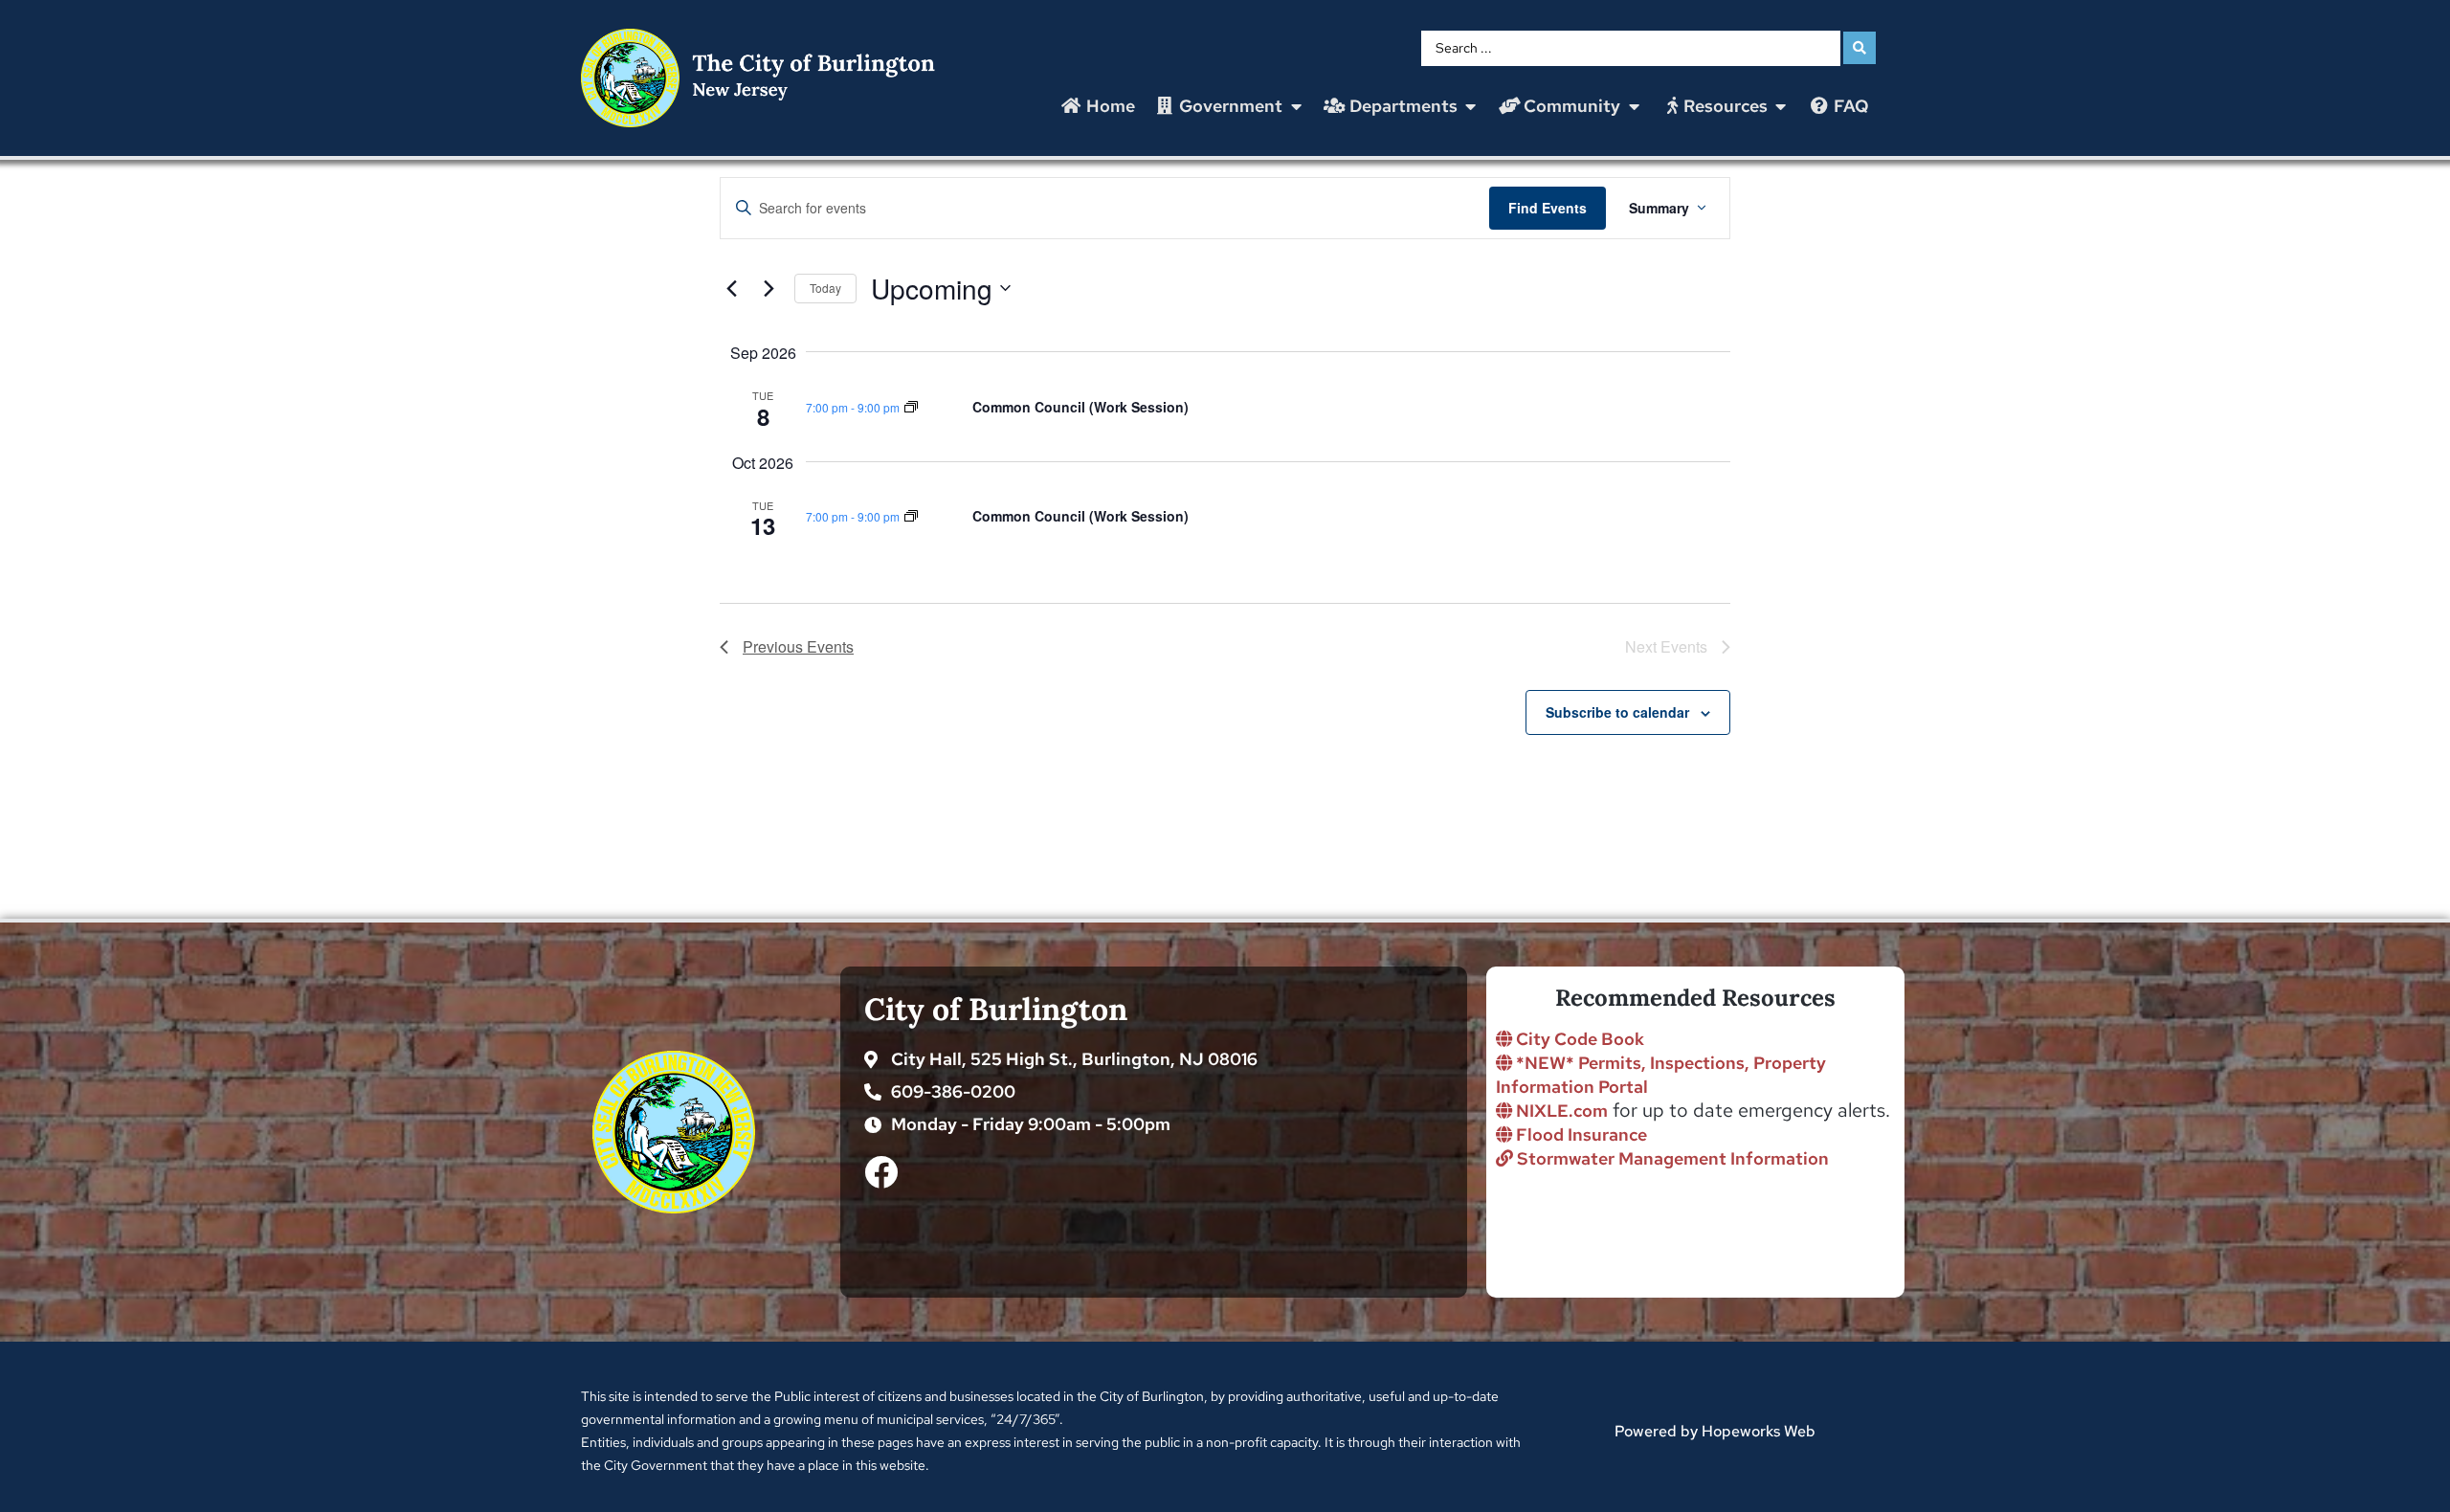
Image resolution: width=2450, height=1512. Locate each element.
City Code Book (1578, 1039)
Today (825, 288)
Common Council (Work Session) (1080, 407)
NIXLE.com (1560, 1111)
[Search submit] (1860, 48)
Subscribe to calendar (1617, 712)
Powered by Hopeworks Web (1715, 1431)
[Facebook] (881, 1172)
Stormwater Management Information (1671, 1158)
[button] (1230, 106)
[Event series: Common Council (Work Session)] (911, 406)
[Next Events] (768, 288)
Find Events (1548, 208)
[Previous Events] (731, 288)
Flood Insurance (1580, 1134)
